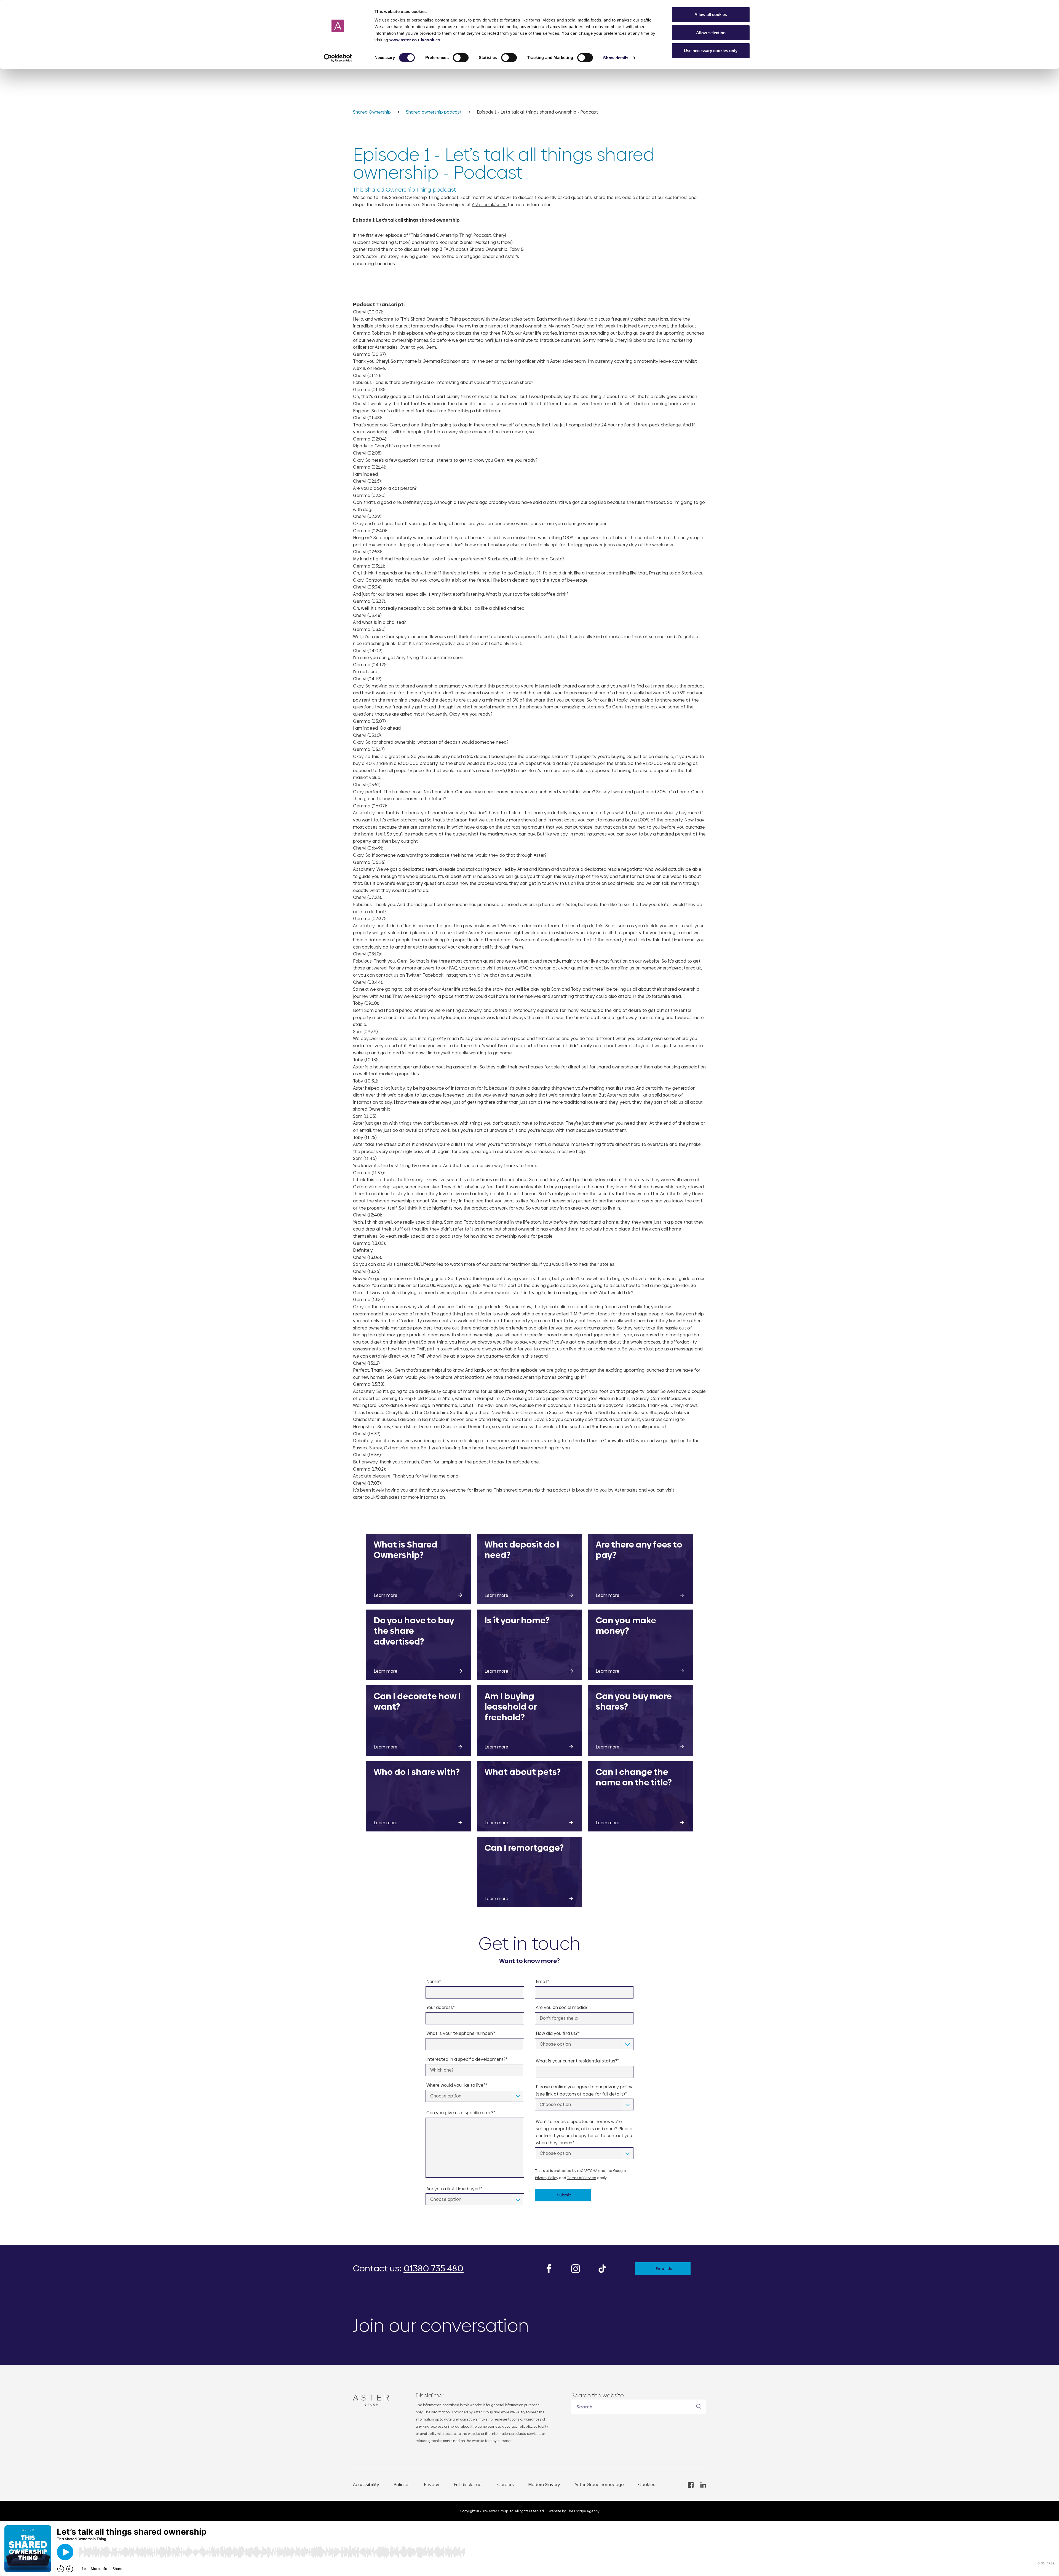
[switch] (461, 58)
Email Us (664, 2269)
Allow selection (711, 33)
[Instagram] (576, 2268)
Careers (506, 2485)
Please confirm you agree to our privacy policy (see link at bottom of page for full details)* (584, 2090)
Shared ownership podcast (434, 112)
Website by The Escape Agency (574, 2511)
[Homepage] (373, 2400)
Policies (402, 2485)
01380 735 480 (434, 2268)
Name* (434, 1982)
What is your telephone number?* (461, 2033)
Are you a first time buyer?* (454, 2189)
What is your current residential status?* (577, 2061)
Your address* (441, 2007)
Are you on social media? (562, 2007)
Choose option (446, 2096)
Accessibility (366, 2485)
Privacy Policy (547, 2178)
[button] (639, 2407)
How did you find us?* (558, 2033)
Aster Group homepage (599, 2485)
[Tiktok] (602, 2268)
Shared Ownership (372, 112)
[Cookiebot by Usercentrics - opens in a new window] (338, 58)
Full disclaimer (468, 2485)
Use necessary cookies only (711, 51)
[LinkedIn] (703, 2485)
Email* (542, 1982)
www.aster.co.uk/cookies (415, 40)
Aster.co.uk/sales (489, 205)
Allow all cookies (711, 14)
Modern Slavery (544, 2485)
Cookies (647, 2485)
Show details (616, 58)
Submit (564, 2195)
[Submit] (699, 2406)
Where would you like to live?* (457, 2085)
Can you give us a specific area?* (461, 2113)
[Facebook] (549, 2268)
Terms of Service (582, 2178)
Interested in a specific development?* (467, 2059)
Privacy (432, 2485)
